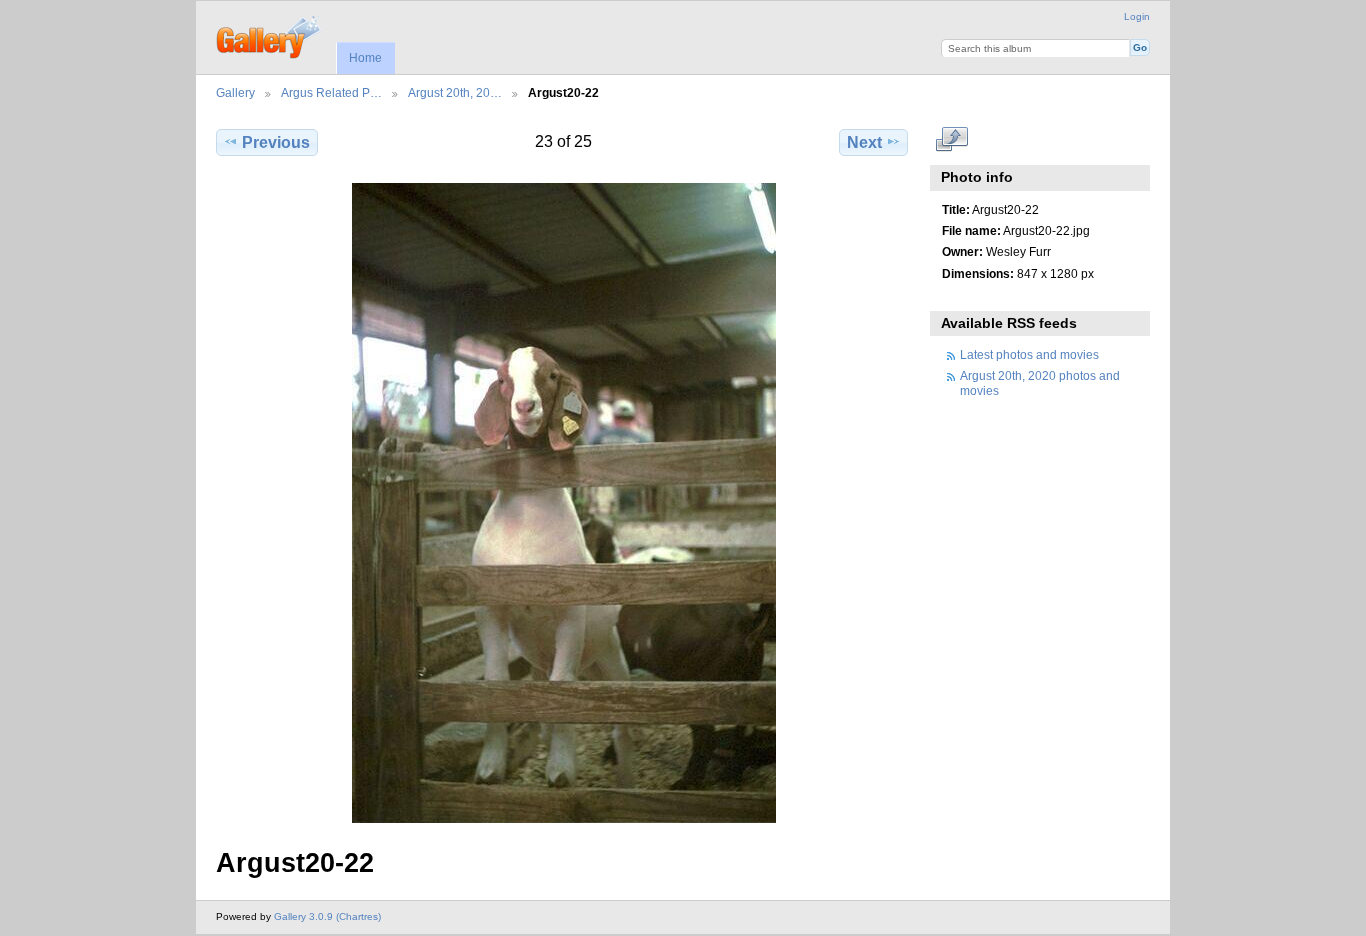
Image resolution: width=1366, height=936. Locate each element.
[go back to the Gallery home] (269, 35)
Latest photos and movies (1029, 354)
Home (365, 58)
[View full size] (564, 503)
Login (1137, 16)
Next (864, 142)
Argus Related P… (331, 92)
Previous (276, 142)
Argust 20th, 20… (455, 92)
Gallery (235, 92)
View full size (952, 140)
